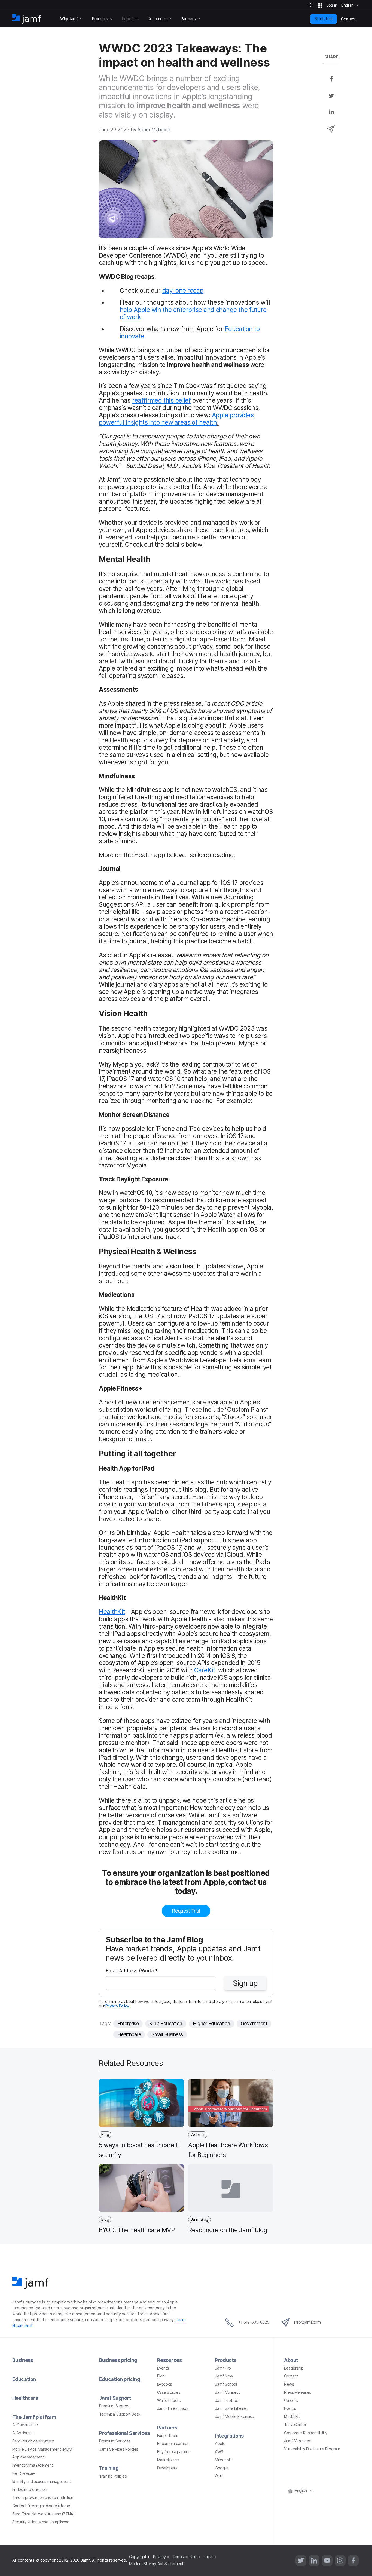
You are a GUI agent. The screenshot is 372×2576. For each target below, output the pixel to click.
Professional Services (124, 2433)
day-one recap (183, 290)
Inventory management (33, 2465)
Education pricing (120, 2379)
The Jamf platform (34, 2417)
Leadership (294, 2368)
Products (225, 2360)
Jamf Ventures (297, 2441)
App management (28, 2457)
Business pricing (118, 2360)
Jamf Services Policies (119, 2449)
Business (23, 2360)
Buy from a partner (173, 2452)
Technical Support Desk (120, 2414)
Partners (167, 2428)
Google (221, 2468)
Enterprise (128, 2023)
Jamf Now (224, 2376)
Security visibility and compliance (41, 2522)
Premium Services (115, 2441)
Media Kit (292, 2417)
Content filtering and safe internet (42, 2506)
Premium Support (114, 2406)
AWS (219, 2452)
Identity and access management (42, 2482)
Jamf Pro (223, 2368)
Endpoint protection (30, 2489)
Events (163, 2368)
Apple (220, 2444)
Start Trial (324, 19)
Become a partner (173, 2444)
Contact (291, 2376)
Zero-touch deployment (33, 2441)
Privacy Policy (117, 2006)
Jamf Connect (227, 2392)
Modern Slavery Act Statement (156, 2564)
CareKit (205, 1670)
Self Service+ (24, 2473)
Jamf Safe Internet (231, 2408)
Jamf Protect (227, 2401)
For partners (168, 2436)
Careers (291, 2401)
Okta (219, 2476)
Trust (208, 2557)
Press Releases (298, 2392)
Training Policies (113, 2476)
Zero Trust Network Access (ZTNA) (44, 2514)
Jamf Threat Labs (173, 2408)
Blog (161, 2376)
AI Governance (25, 2425)
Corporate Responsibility (306, 2433)
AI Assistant (23, 2433)
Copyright (138, 2557)
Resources (170, 2360)
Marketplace (168, 2460)
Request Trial (186, 1911)
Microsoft (223, 2460)
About (291, 2360)
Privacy (159, 2557)
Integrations (229, 2436)
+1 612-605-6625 (254, 2322)
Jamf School (226, 2384)
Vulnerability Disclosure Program (312, 2449)
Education (24, 2379)
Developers (167, 2468)
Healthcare (129, 2034)
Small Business (167, 2034)
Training (109, 2468)
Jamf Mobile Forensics (234, 2417)
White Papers (169, 2401)
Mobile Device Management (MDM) (43, 2449)
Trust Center (295, 2425)
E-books (165, 2384)
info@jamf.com (307, 2322)
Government (254, 2023)
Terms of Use (185, 2557)
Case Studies (169, 2392)
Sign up (245, 1983)
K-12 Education (166, 2023)
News (289, 2384)
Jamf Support (115, 2398)
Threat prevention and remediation (43, 2498)
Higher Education (211, 2023)
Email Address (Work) (132, 1971)
